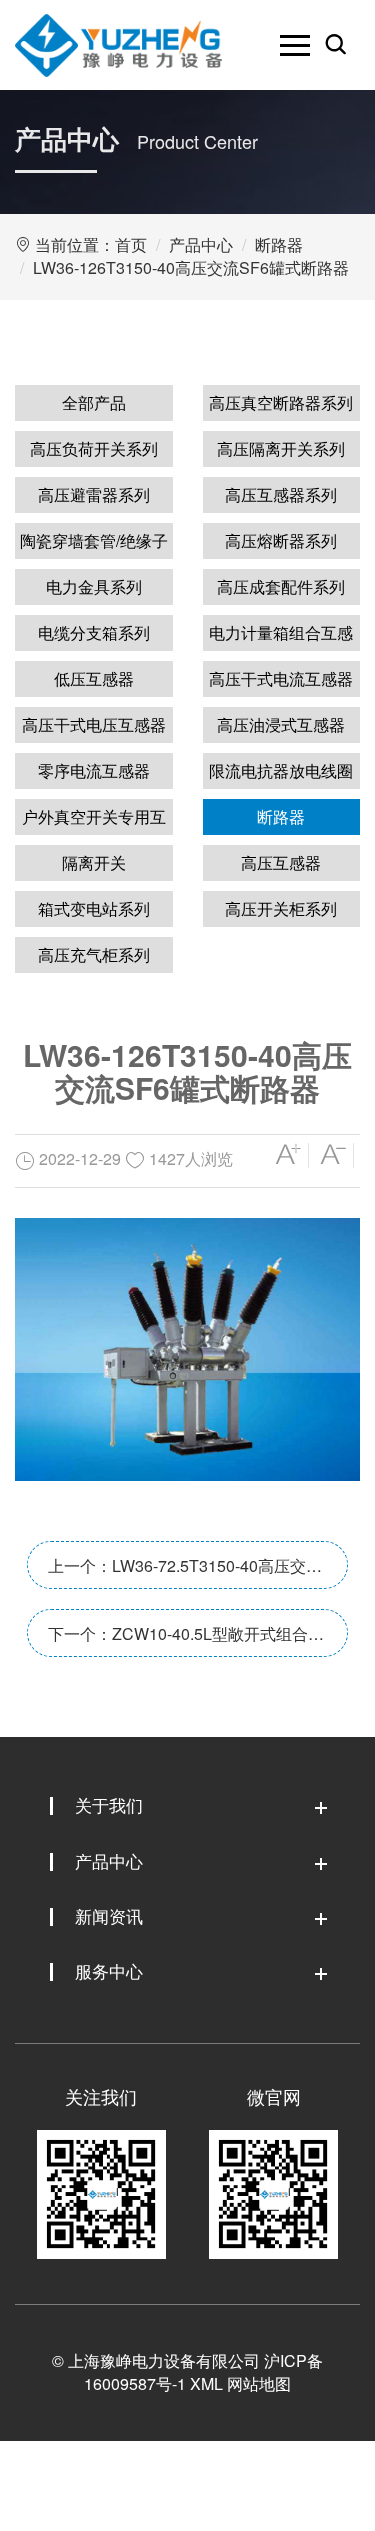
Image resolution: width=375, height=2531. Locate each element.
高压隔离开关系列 (281, 448)
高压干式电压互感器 (94, 724)
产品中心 (201, 244)
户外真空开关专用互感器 (94, 820)
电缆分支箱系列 (94, 632)
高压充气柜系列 (94, 954)
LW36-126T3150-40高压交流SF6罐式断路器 (191, 267)
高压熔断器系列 (281, 540)
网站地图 (259, 2383)
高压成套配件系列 (281, 586)
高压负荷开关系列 (94, 448)
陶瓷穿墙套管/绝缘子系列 (94, 544)
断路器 (279, 244)
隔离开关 (94, 862)
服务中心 (109, 1970)
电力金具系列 (94, 586)
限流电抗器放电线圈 (281, 770)
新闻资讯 (109, 1915)
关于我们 (109, 1804)
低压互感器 (94, 678)
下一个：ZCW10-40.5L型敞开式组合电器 (186, 1639)
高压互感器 (281, 862)
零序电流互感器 (94, 770)
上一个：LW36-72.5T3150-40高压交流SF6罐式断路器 (185, 1571)
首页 (131, 244)
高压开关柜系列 (281, 908)
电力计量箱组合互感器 (281, 636)
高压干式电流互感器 (281, 678)
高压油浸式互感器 (281, 724)
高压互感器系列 (281, 494)
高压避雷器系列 (94, 494)
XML (206, 2383)
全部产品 (94, 402)
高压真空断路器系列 (281, 402)
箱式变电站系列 (94, 908)
